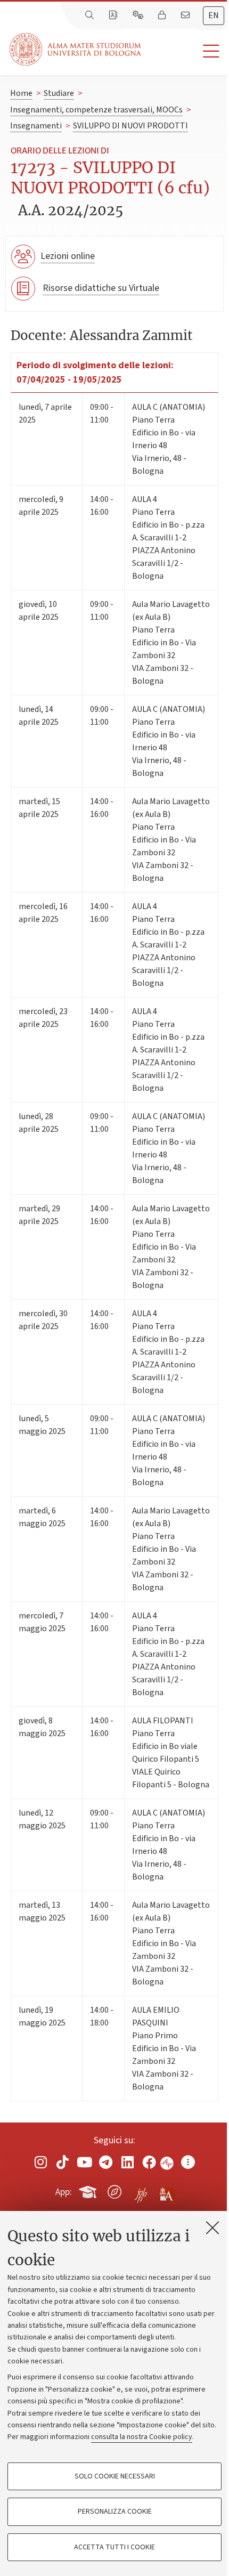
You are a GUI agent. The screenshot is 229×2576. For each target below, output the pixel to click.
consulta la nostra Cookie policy (142, 2437)
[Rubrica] (114, 15)
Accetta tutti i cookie (114, 2547)
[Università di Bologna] (76, 49)
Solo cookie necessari (115, 2476)
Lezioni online (68, 256)
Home (21, 93)
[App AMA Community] (166, 2191)
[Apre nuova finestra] (41, 2162)
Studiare (59, 93)
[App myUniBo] (89, 2190)
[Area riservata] (163, 15)
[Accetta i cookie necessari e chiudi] (212, 2227)
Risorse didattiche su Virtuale (101, 288)
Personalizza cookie (115, 2512)
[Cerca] (91, 15)
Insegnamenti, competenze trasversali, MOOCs (96, 110)
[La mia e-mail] (186, 15)
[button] (185, 51)
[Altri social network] (188, 2162)
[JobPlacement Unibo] (141, 2190)
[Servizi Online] (139, 15)
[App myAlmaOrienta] (114, 2190)
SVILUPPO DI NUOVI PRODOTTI (130, 126)
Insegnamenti (36, 126)
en (214, 15)
